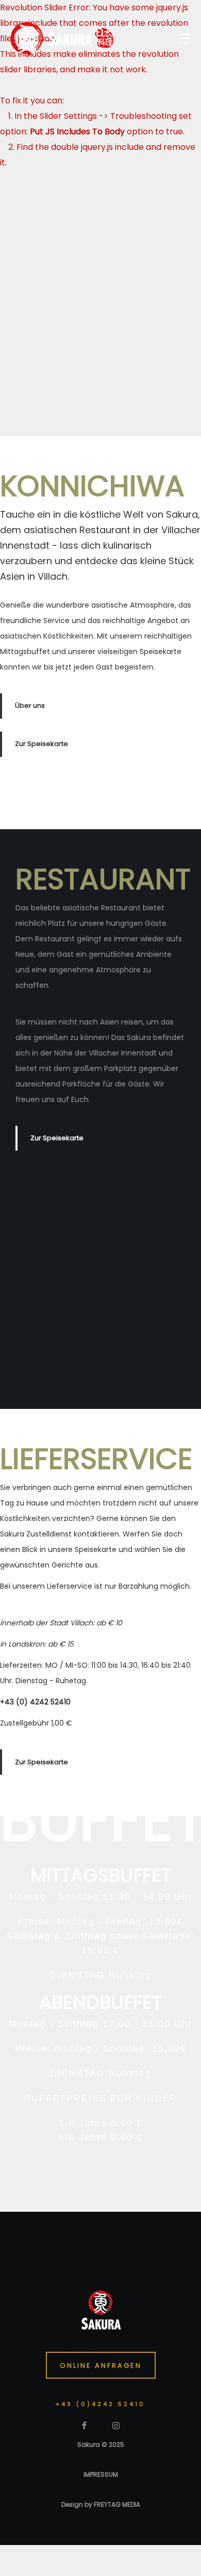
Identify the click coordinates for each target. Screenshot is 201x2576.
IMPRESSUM (101, 2474)
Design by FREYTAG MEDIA (101, 2504)
